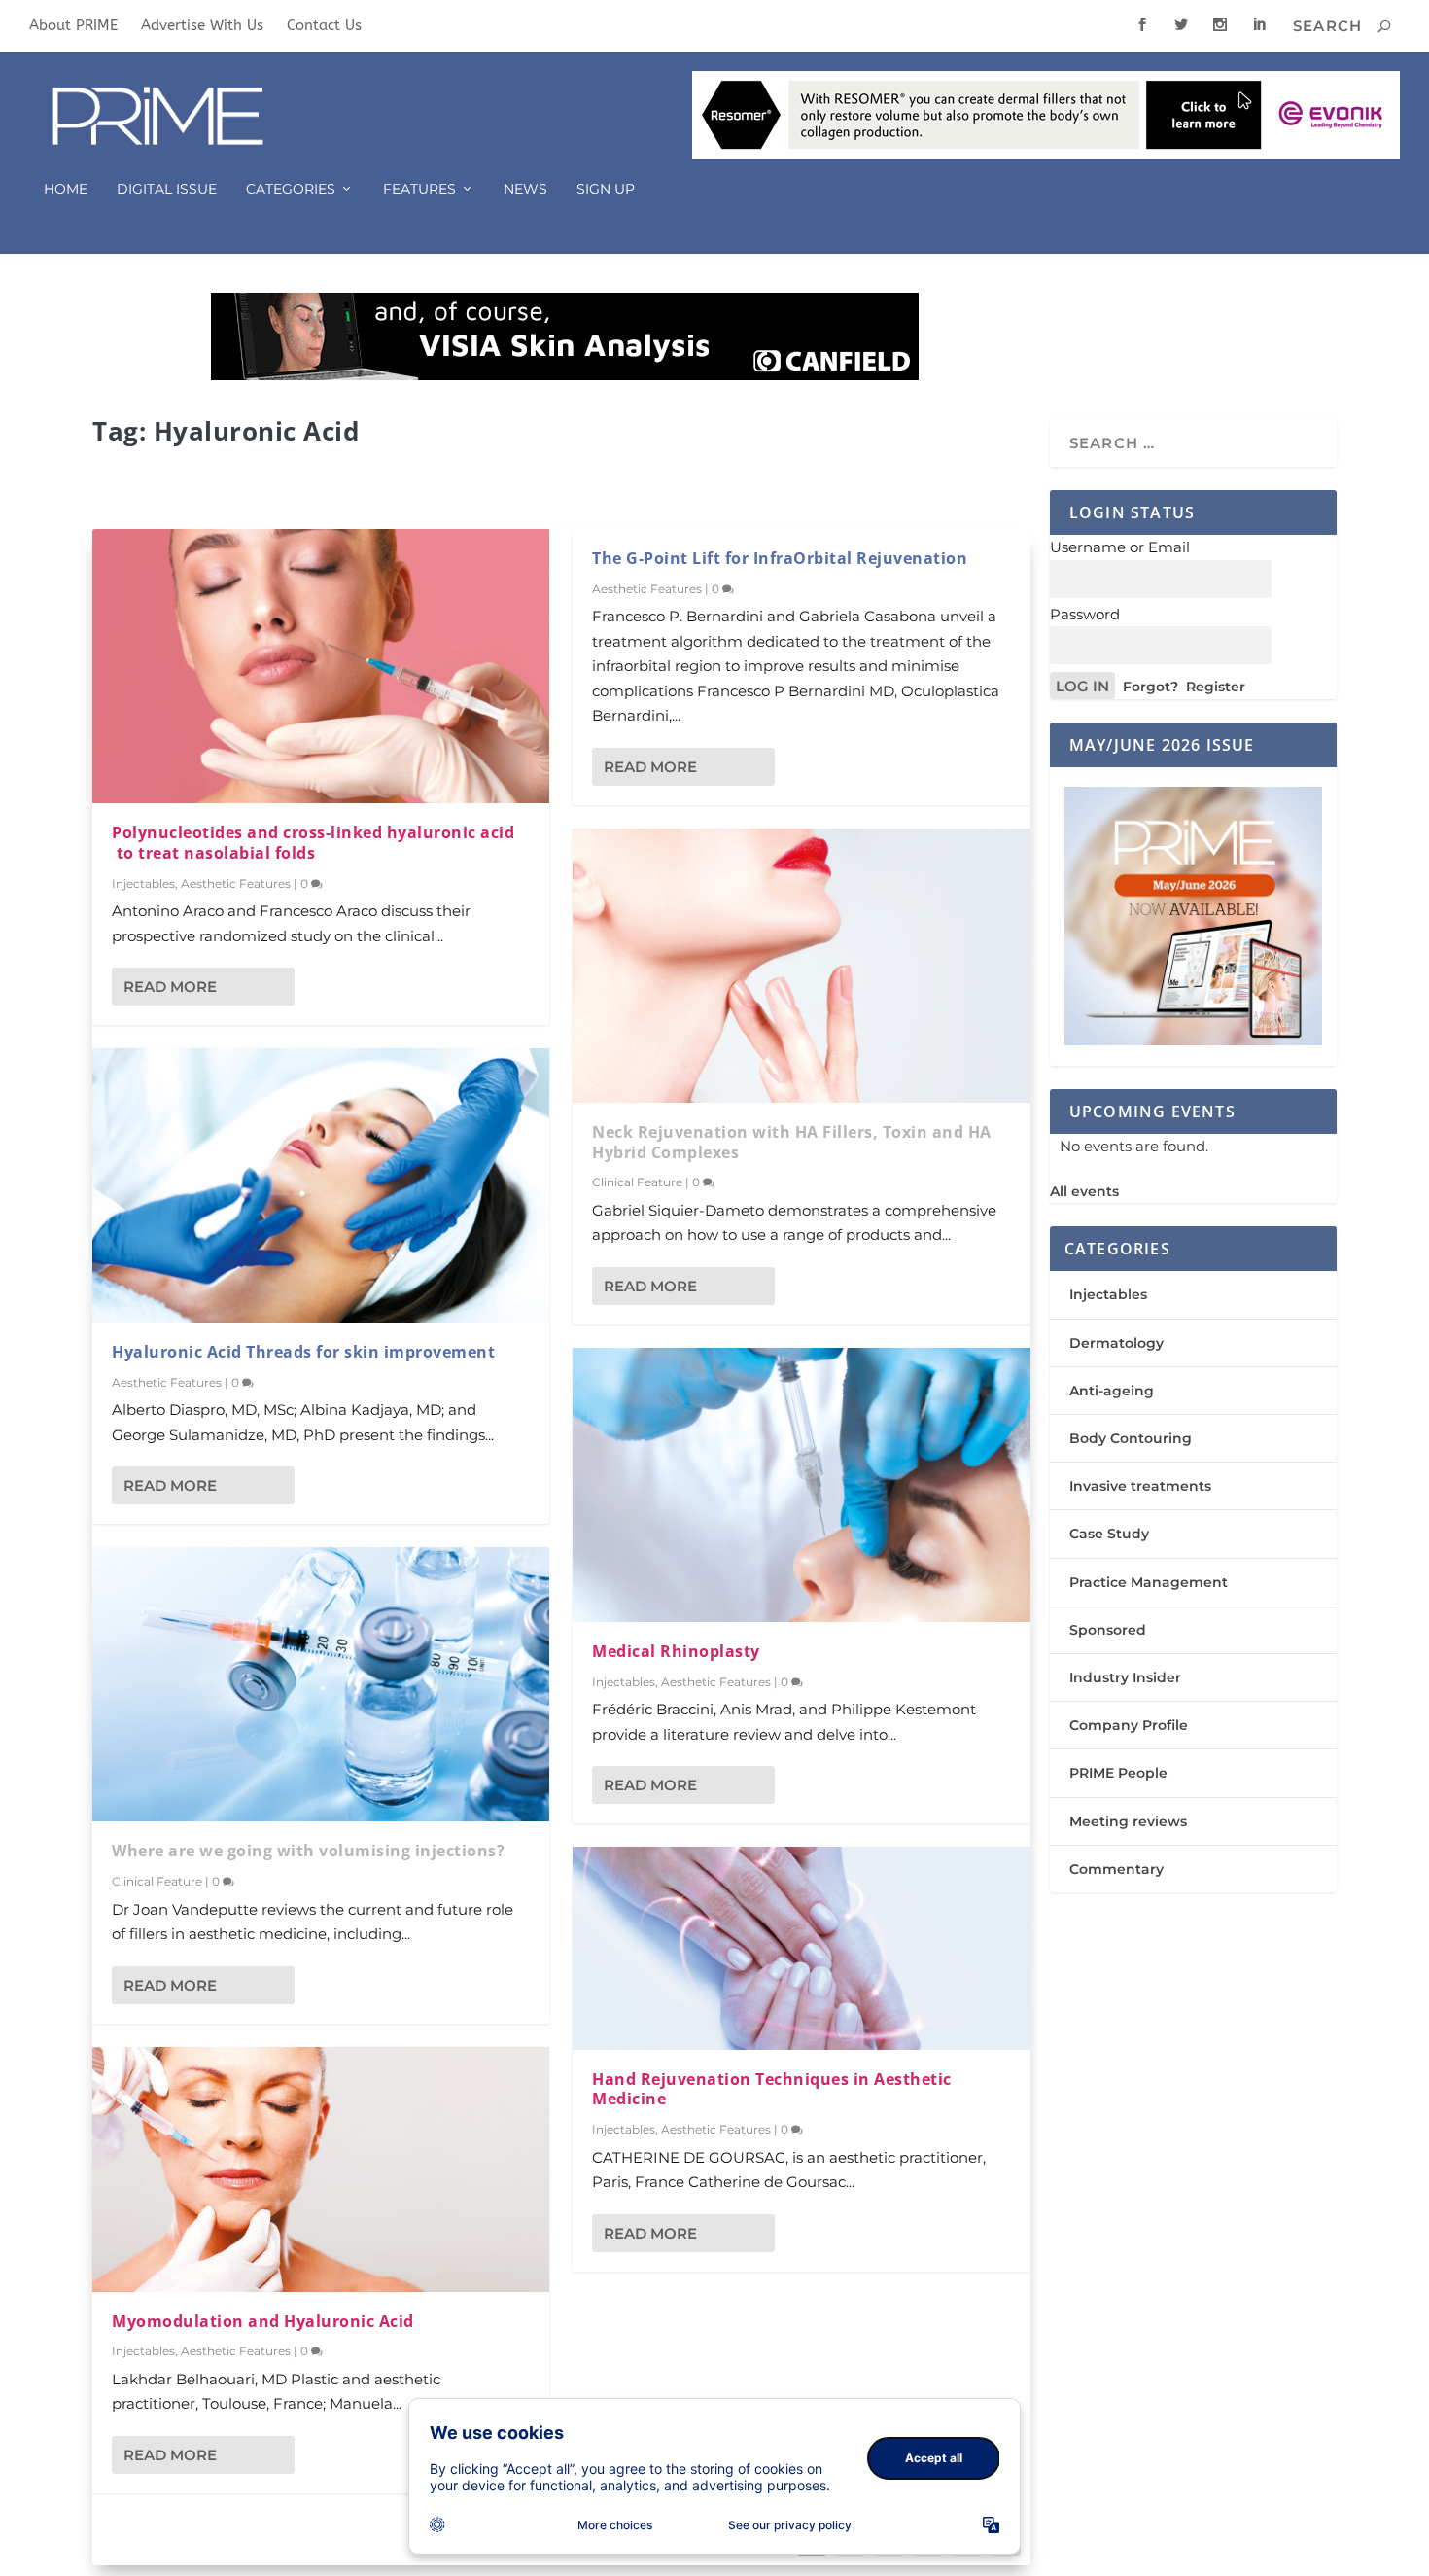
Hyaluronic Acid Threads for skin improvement (303, 1352)
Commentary (1116, 1869)
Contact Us (324, 25)
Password (1085, 614)
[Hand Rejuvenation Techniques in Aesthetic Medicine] (801, 1948)
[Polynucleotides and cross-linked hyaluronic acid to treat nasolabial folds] (321, 666)
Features (419, 189)
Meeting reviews (1128, 1821)
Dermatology (1116, 1343)
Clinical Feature (157, 1881)
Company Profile (1129, 1725)
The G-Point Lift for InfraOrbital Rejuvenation (780, 558)
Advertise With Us (202, 25)
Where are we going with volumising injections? (308, 1851)
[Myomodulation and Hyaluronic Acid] (321, 2170)
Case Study (1109, 1534)
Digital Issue (167, 189)
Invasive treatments (1140, 1486)
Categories (291, 189)
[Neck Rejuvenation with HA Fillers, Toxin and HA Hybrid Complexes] (801, 966)
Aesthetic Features (236, 883)
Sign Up (606, 189)
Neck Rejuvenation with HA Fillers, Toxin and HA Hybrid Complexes (792, 1142)
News (525, 189)
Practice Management (1149, 1582)
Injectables (143, 883)
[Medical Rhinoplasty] (801, 1485)
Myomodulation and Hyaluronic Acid (263, 2321)
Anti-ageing (1112, 1391)
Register (1216, 687)
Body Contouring (1131, 1438)
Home (66, 189)
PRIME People (1118, 1773)
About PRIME (73, 25)
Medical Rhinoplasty (676, 1651)
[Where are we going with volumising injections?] (321, 1684)
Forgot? (1150, 687)
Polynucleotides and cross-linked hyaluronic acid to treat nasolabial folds (313, 843)
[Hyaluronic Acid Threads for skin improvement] (321, 1185)
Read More (170, 987)
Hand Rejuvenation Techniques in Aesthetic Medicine (772, 2089)
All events (1084, 1191)
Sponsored (1108, 1630)
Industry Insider (1125, 1677)
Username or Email (1120, 547)
